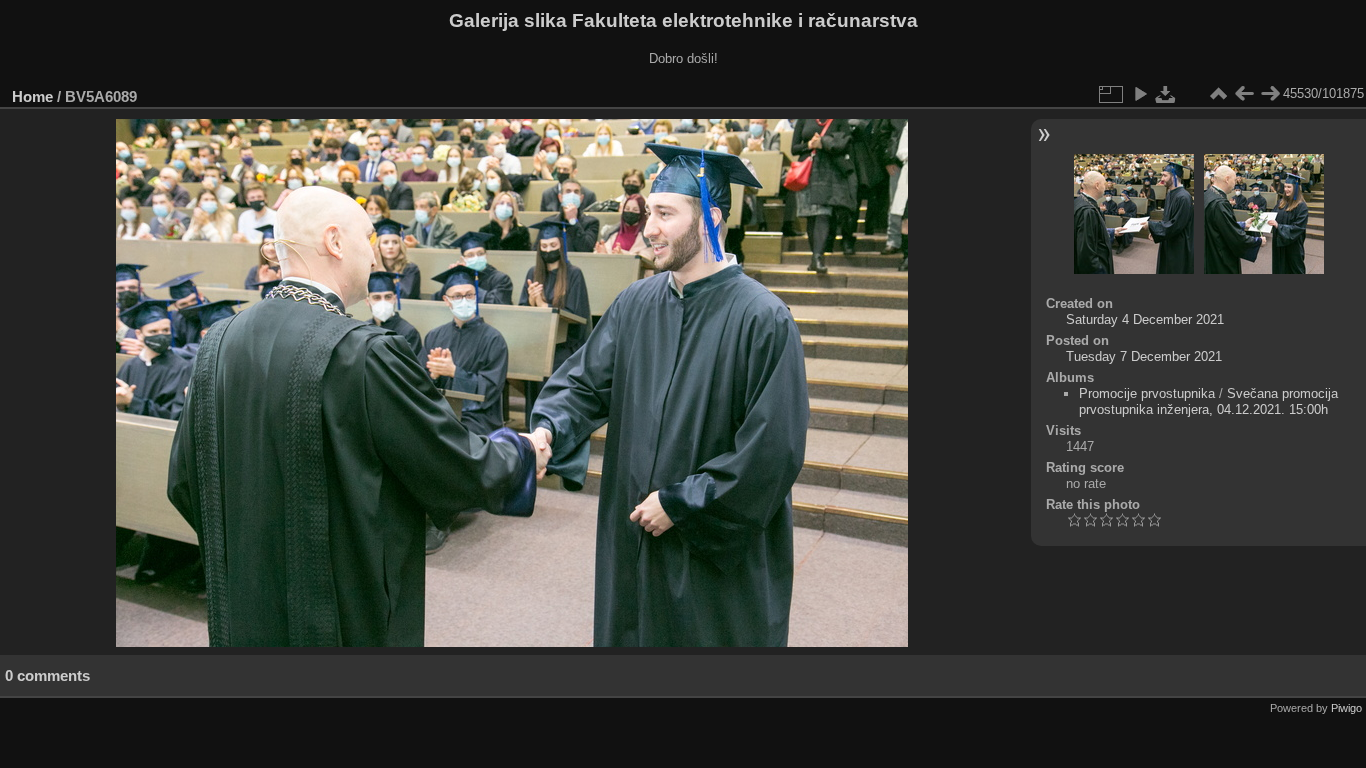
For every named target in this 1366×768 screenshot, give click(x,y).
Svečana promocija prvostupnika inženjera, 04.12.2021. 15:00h (1208, 401)
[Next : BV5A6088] (1270, 94)
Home (32, 96)
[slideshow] (1140, 94)
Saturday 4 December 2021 (1145, 319)
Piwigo (1346, 708)
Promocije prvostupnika (1147, 393)
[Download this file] (1166, 94)
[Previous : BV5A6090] (1244, 94)
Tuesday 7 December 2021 (1144, 356)
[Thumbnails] (1218, 94)
